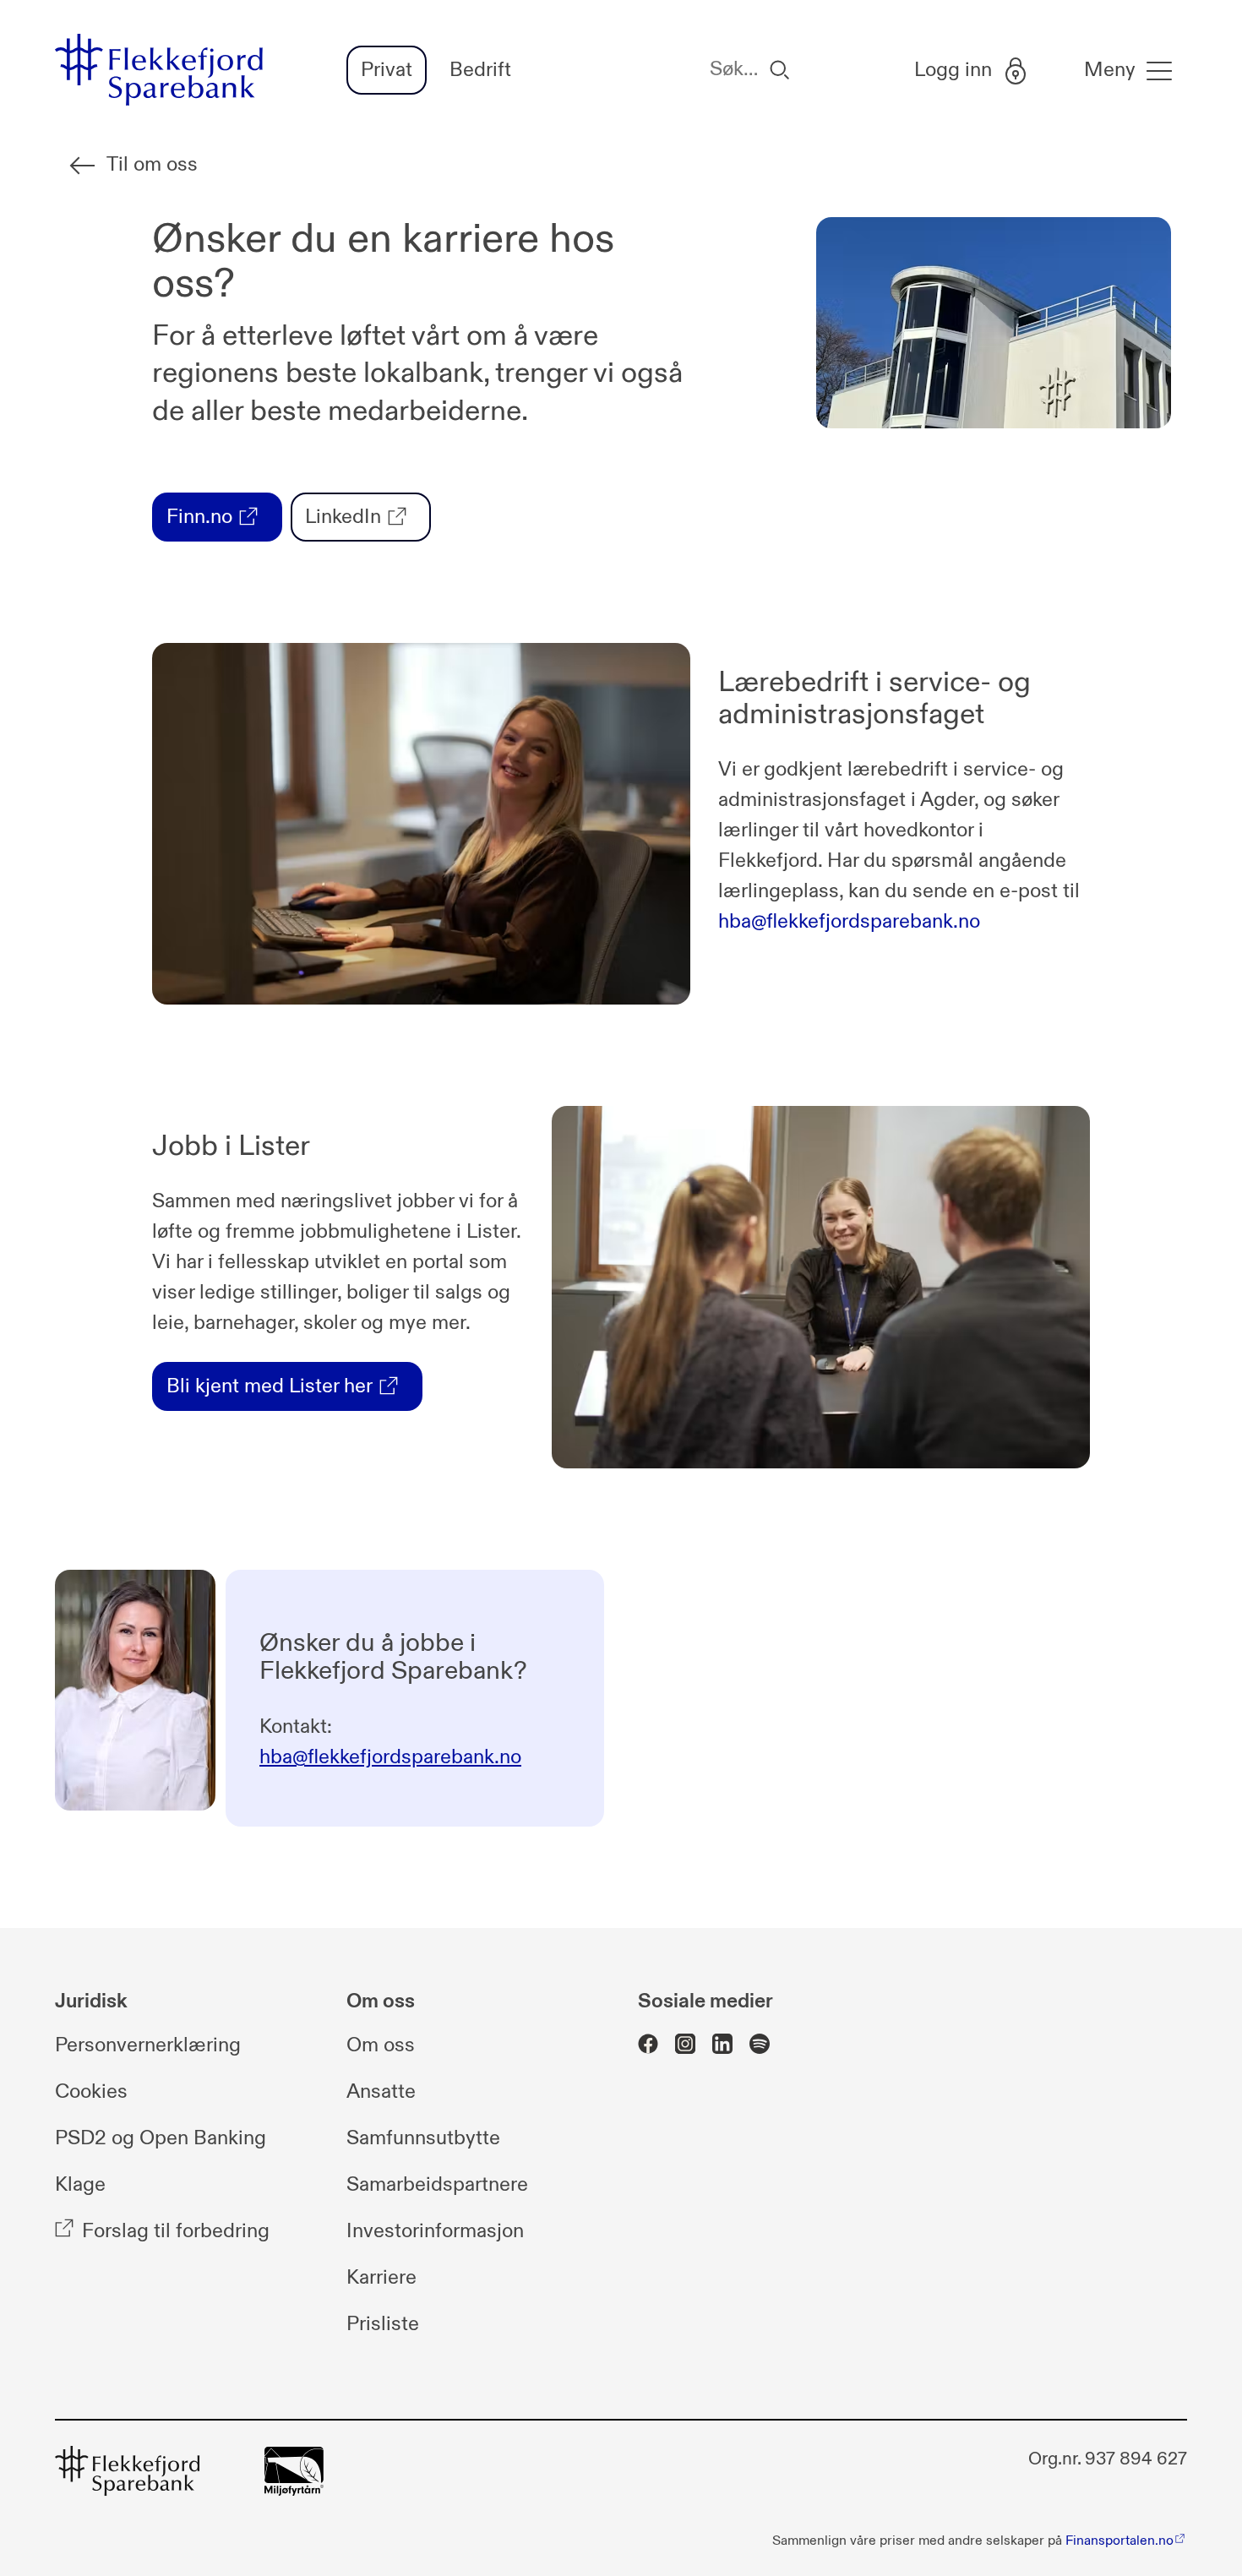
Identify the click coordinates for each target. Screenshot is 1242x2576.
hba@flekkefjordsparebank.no (849, 922)
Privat (387, 70)
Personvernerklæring (148, 2045)
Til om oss (152, 165)
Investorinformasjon (435, 2231)
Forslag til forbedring (176, 2231)
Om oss (381, 2045)
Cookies (91, 2092)
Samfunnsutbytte (423, 2138)
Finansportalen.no (1119, 2541)
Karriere (381, 2278)
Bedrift (480, 70)
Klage (80, 2185)
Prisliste (383, 2324)
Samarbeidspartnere (437, 2185)
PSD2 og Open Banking (161, 2138)
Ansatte (381, 2092)
